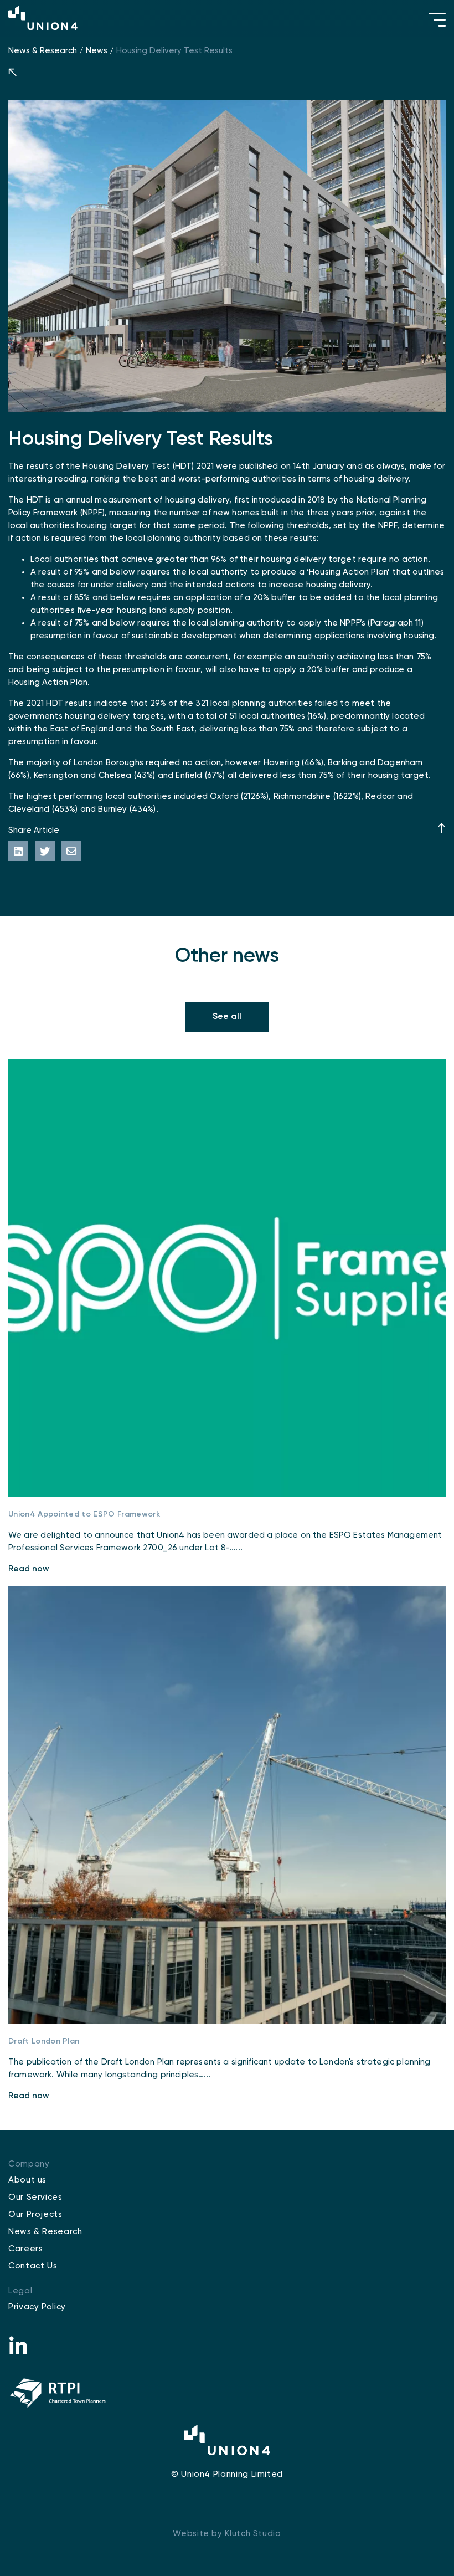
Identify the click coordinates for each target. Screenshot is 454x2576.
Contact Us (33, 2266)
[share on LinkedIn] (18, 851)
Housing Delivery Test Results (174, 51)
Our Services (35, 2197)
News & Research (43, 51)
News (97, 51)
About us (27, 2180)
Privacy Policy (37, 2307)
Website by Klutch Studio (227, 2534)
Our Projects (35, 2214)
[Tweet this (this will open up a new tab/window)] (45, 851)
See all (227, 1017)
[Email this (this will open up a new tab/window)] (71, 851)
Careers (25, 2249)
